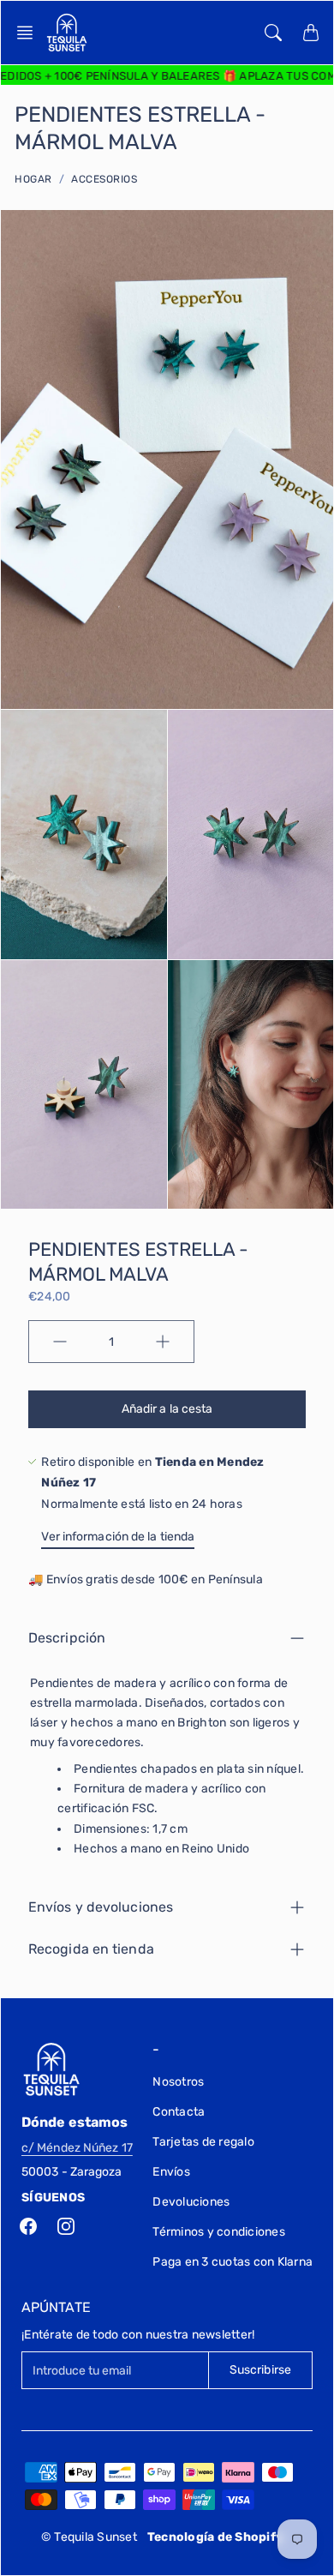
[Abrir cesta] (311, 33)
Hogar (33, 179)
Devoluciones (191, 2202)
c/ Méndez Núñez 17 (77, 2148)
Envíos (171, 2172)
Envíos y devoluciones (101, 1907)
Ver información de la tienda (118, 1537)
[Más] (163, 1342)
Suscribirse (260, 2370)
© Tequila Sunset (89, 2537)
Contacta (179, 2112)
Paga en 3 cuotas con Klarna (233, 2262)
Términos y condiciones (219, 2232)
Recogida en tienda (91, 1949)
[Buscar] (273, 33)
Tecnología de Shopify (215, 2537)
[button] (30, 33)
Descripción (67, 1638)
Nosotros (178, 2082)
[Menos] (60, 1342)
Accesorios (104, 179)
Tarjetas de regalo (203, 2142)
